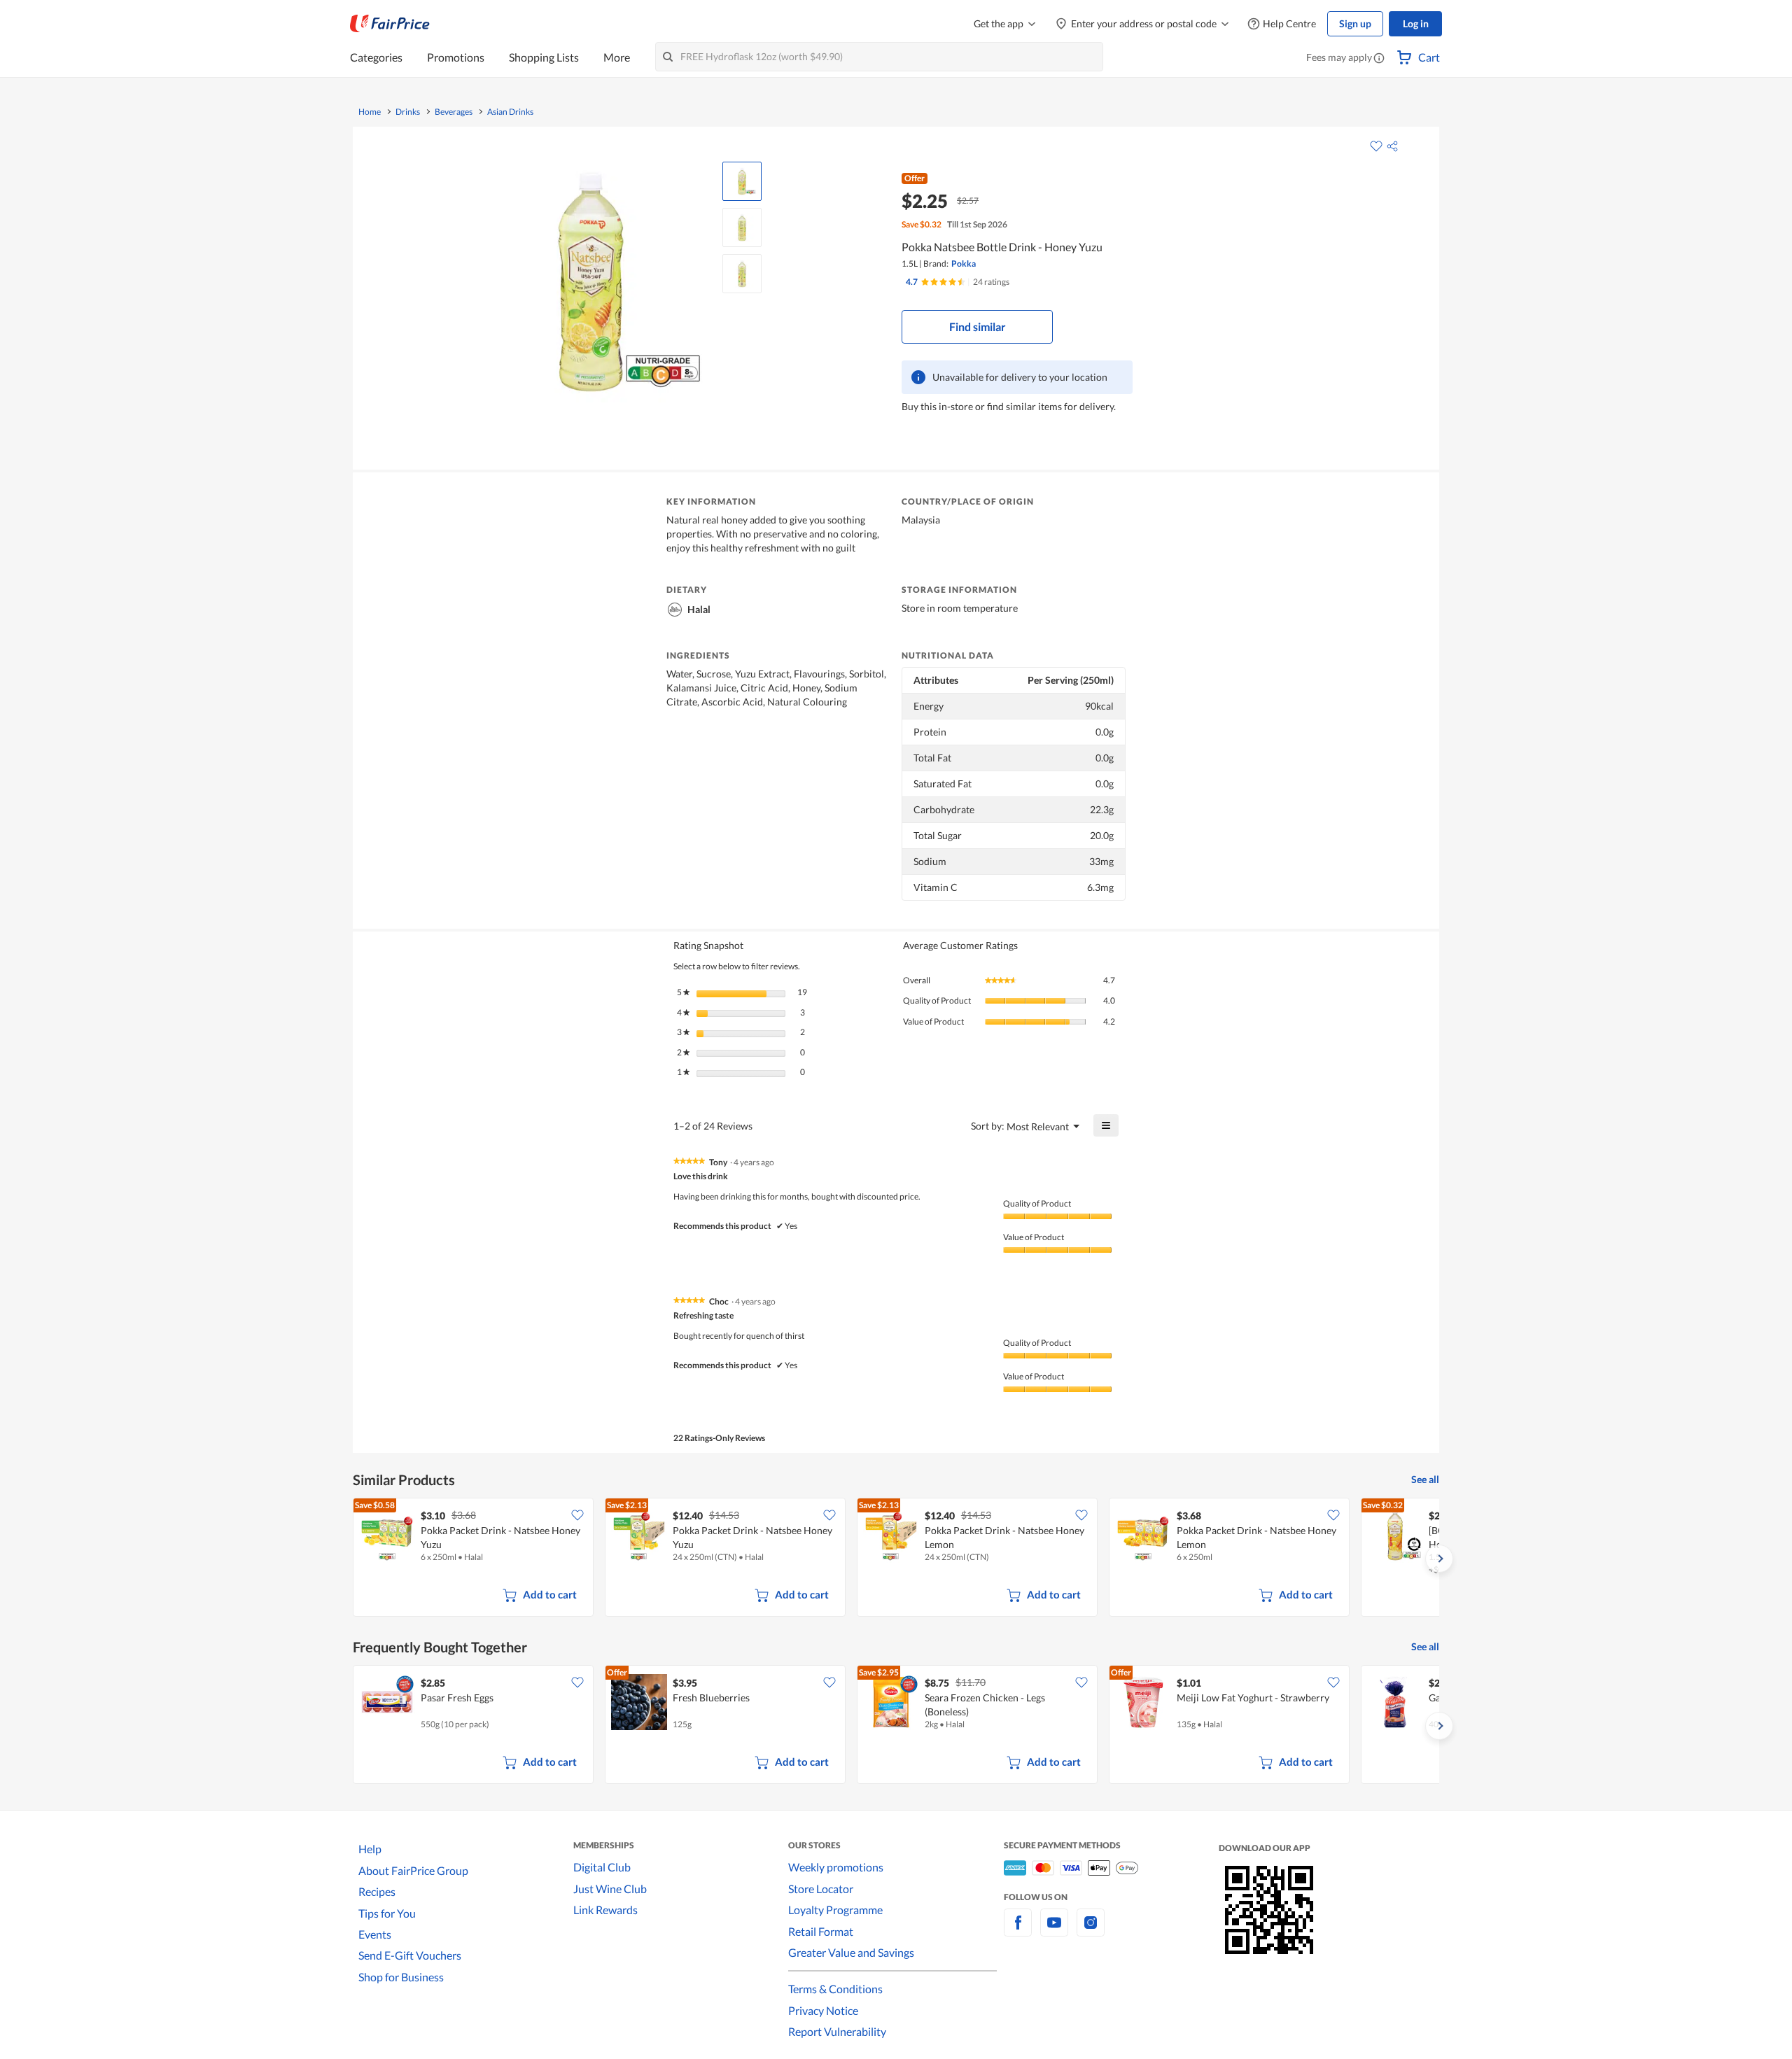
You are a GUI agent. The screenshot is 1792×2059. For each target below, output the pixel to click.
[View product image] (742, 181)
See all (1425, 1479)
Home (370, 112)
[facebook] (1018, 1931)
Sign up (1355, 23)
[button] (1379, 59)
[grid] (896, 1559)
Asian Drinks (510, 112)
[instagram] (1091, 1931)
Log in (1416, 23)
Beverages (454, 112)
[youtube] (1054, 1931)
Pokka (964, 263)
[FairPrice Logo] (390, 24)
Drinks (408, 112)
